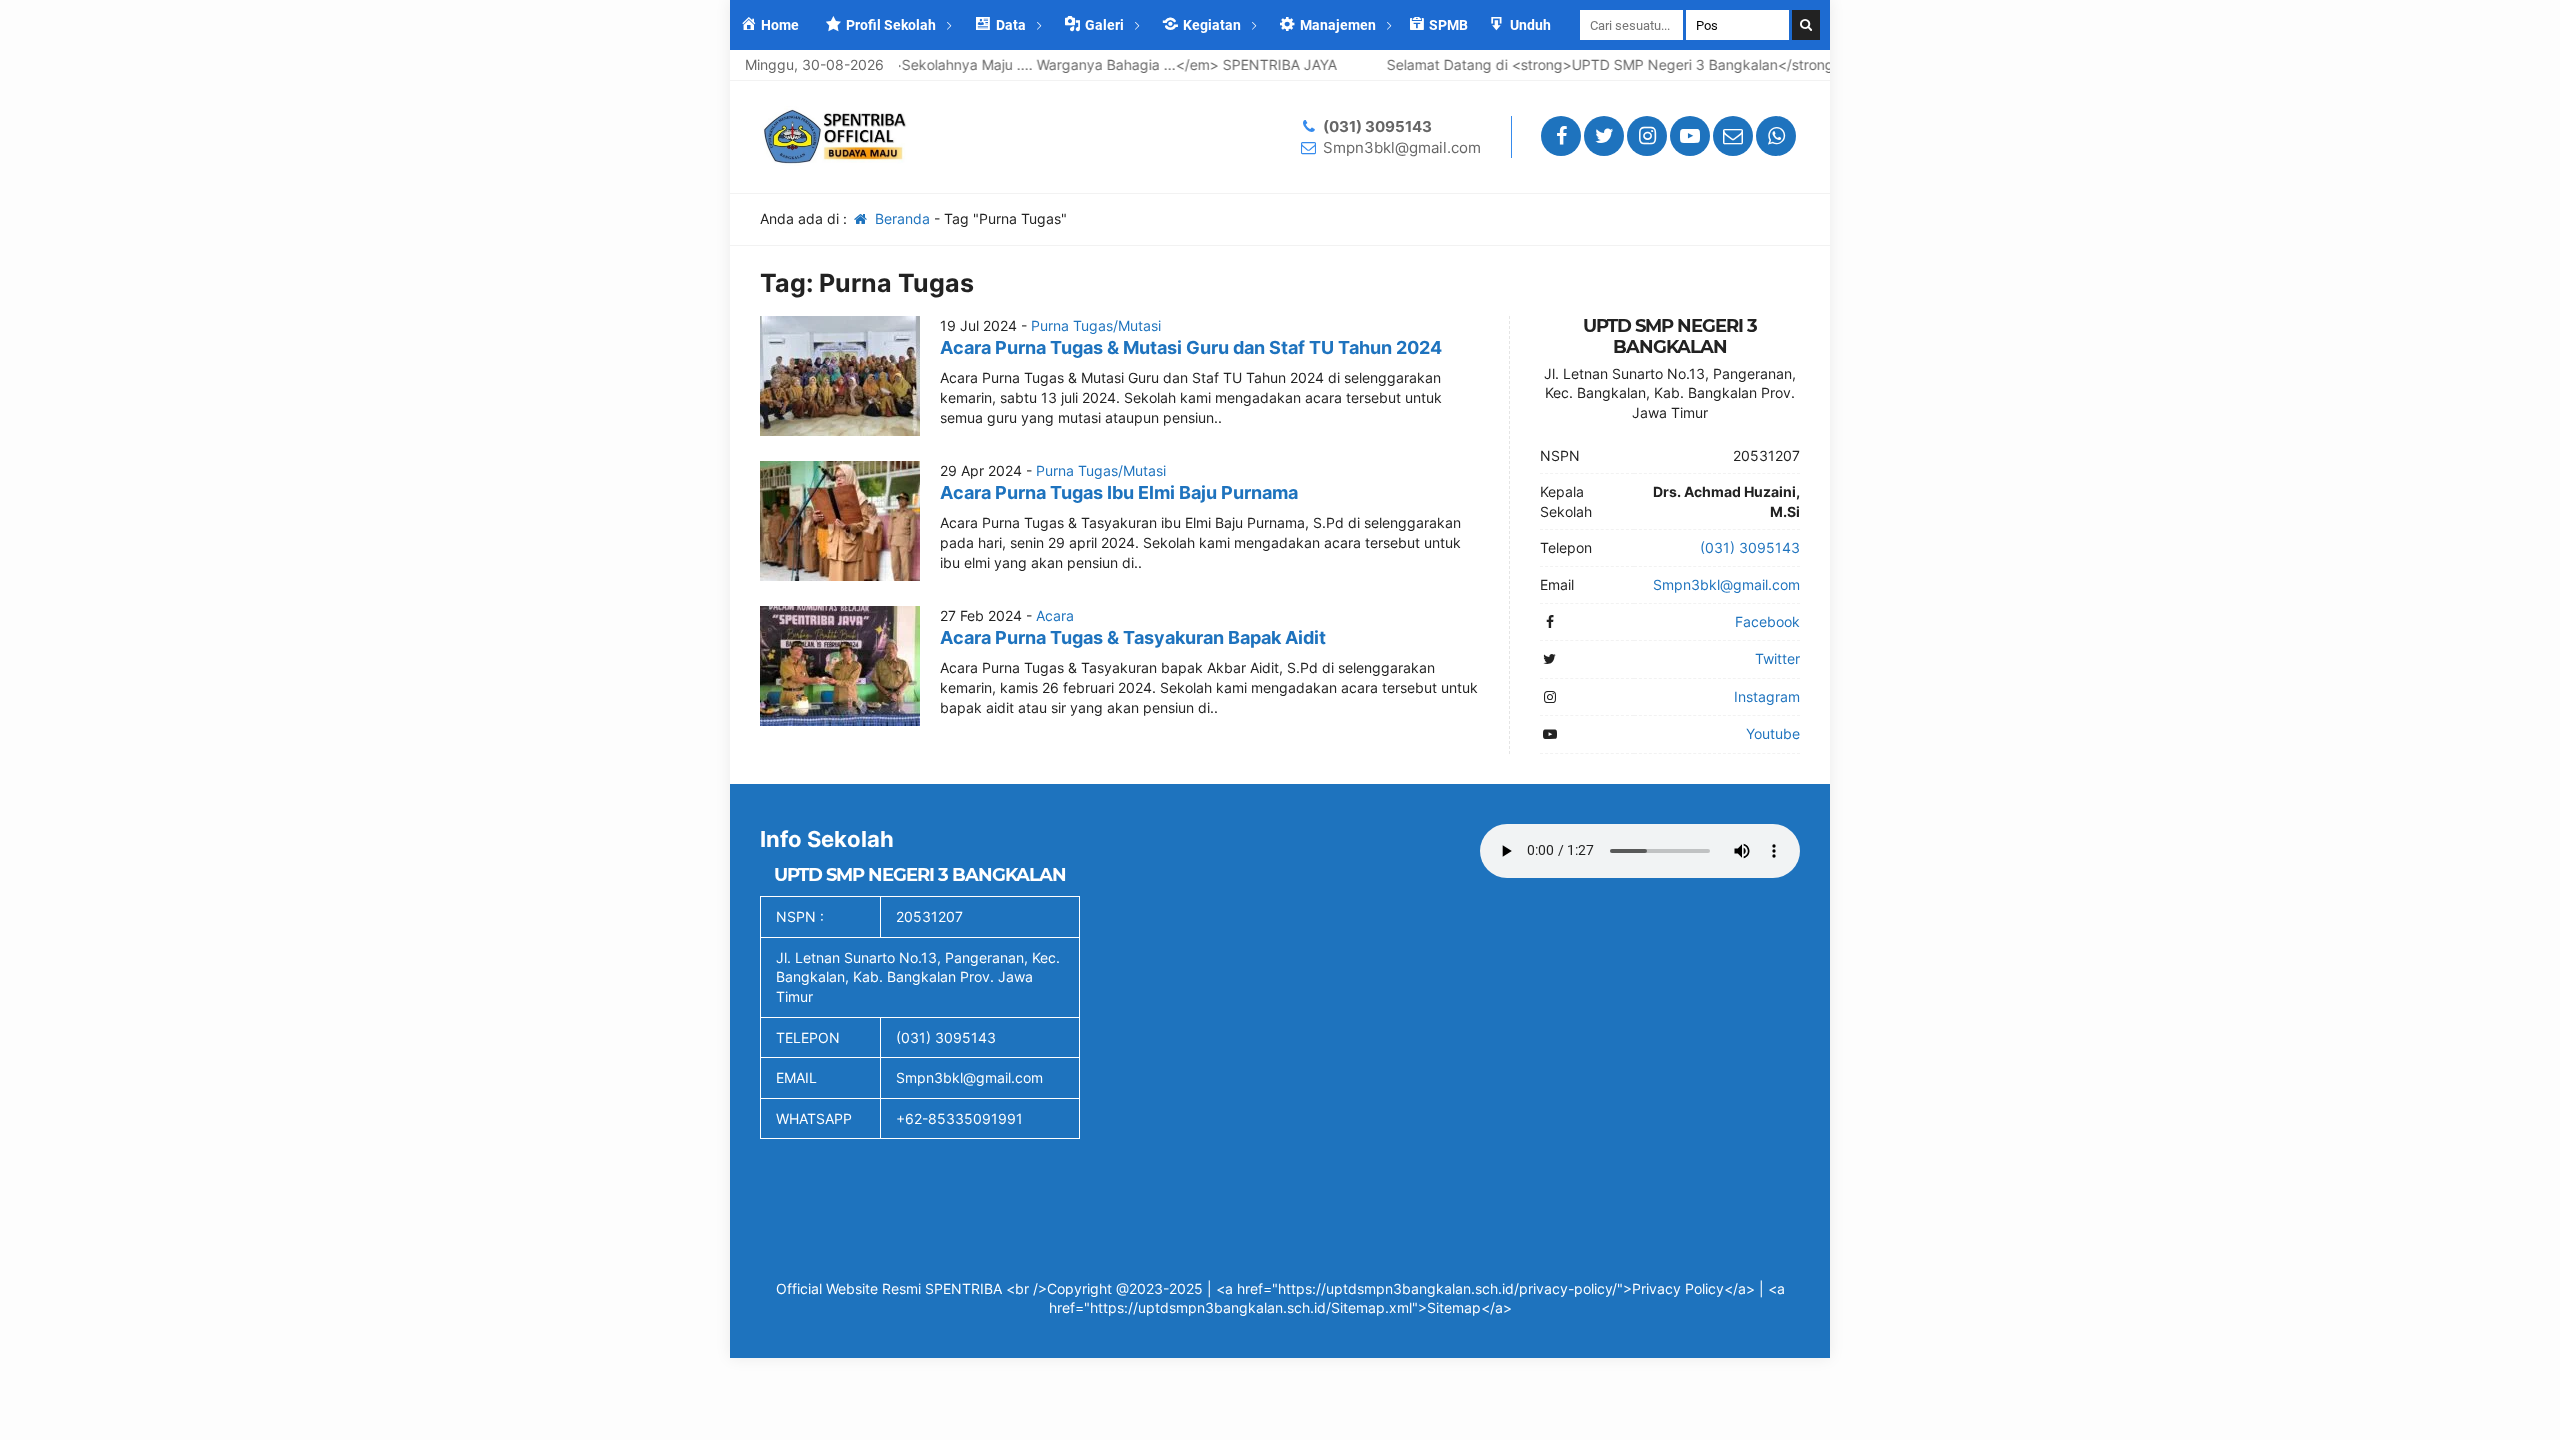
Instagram (1767, 696)
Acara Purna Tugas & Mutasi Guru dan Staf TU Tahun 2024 (1191, 347)
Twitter (1777, 658)
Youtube (1773, 733)
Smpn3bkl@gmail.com (1402, 147)
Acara (1055, 615)
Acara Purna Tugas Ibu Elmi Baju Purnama (1119, 492)
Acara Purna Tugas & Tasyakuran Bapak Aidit (1133, 637)
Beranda (900, 218)
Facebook (1767, 621)
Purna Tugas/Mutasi (1096, 325)
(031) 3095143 (1377, 126)
